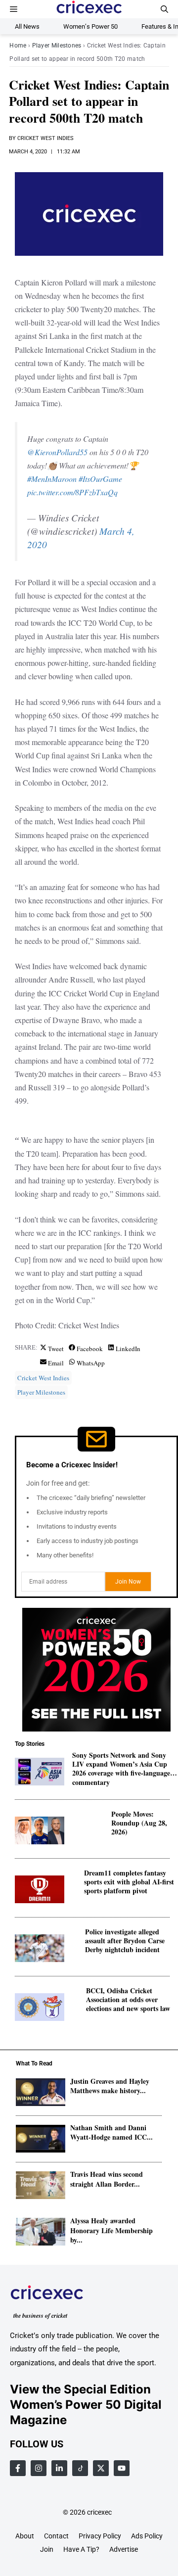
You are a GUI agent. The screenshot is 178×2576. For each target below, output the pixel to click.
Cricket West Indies (45, 138)
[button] (164, 9)
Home (18, 46)
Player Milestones (57, 46)
